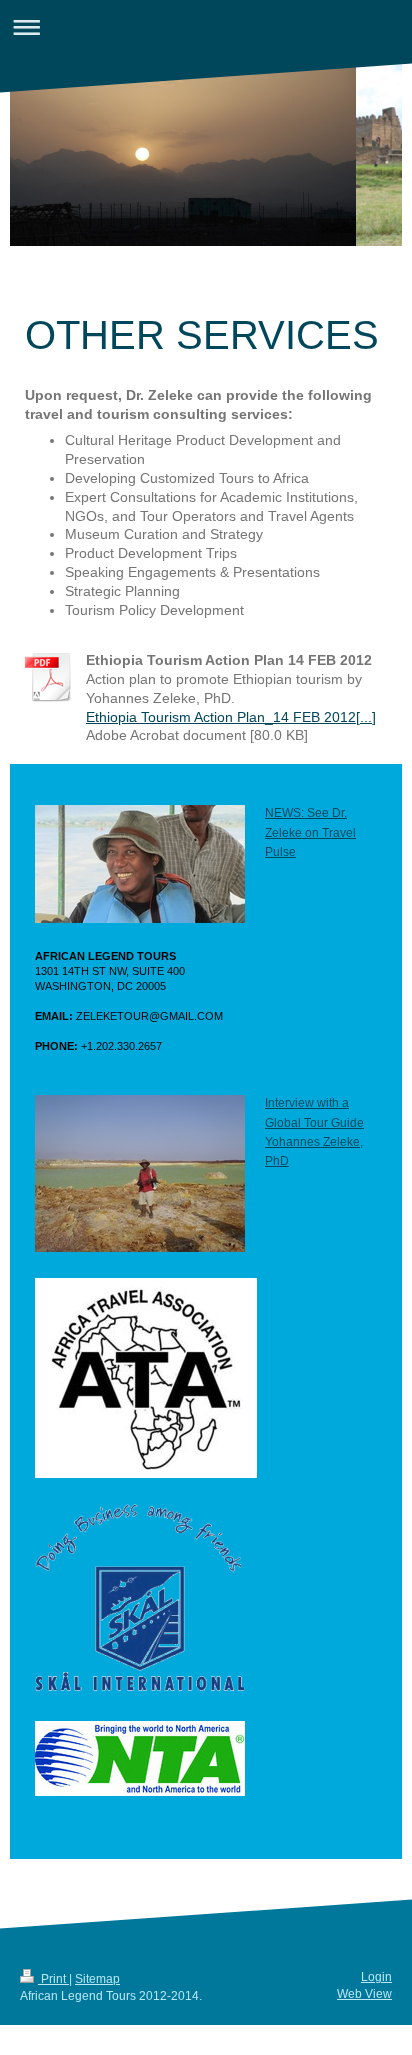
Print (53, 1979)
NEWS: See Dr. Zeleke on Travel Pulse (310, 832)
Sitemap (97, 1979)
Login (376, 1977)
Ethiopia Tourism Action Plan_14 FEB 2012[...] (231, 717)
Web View (364, 1994)
